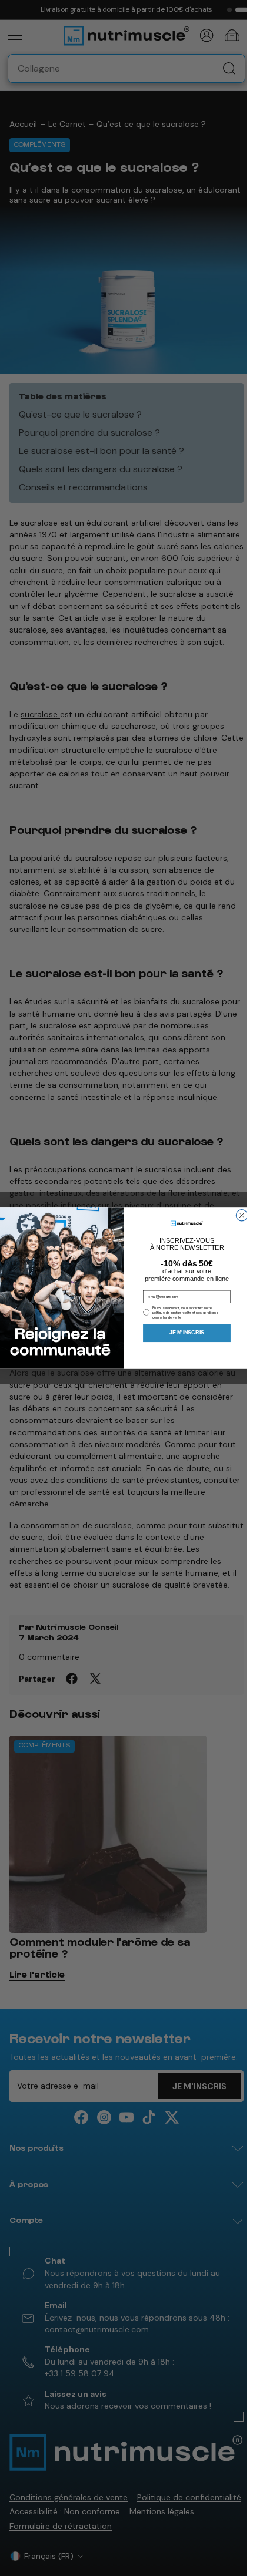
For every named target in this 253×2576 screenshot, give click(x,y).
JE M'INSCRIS (187, 1333)
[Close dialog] (242, 1215)
